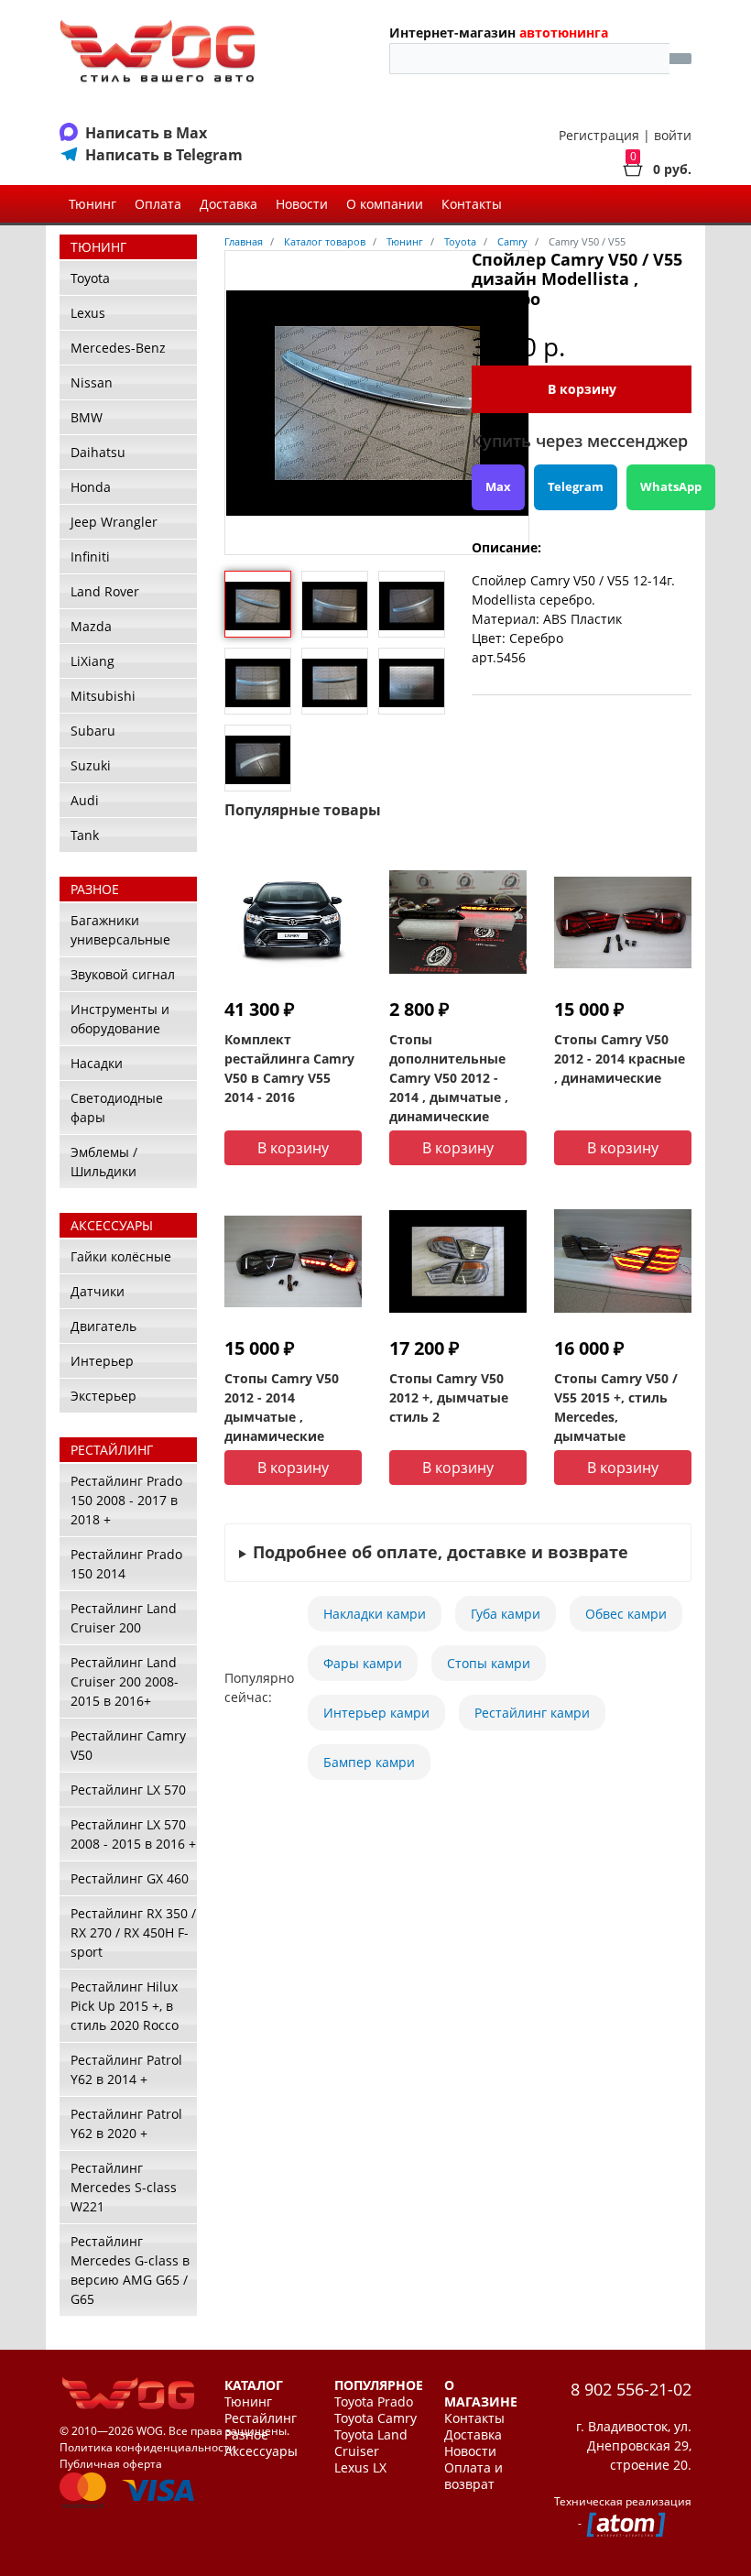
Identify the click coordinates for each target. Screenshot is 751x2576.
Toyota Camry (375, 2418)
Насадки (97, 1063)
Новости (302, 204)
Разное (246, 2435)
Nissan (92, 382)
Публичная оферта (111, 2464)
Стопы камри (489, 1663)
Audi (85, 800)
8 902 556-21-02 (631, 2389)
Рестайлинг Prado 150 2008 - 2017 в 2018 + (126, 1500)
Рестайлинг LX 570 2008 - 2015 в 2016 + (133, 1834)
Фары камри (363, 1663)
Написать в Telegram (164, 155)
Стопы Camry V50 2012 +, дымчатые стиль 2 (449, 1397)
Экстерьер (103, 1396)
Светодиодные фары (117, 1108)
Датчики (98, 1291)
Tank (85, 835)
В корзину (582, 389)
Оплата (158, 204)
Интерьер (102, 1361)
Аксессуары (261, 2451)
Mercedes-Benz (118, 348)
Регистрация (599, 135)
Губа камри (506, 1614)
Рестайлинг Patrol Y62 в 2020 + (126, 2123)
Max (498, 486)
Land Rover (105, 591)
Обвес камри (626, 1614)
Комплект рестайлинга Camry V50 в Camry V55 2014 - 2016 (289, 1068)
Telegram (576, 486)
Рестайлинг (261, 2418)
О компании (385, 204)
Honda (91, 487)
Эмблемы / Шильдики (104, 1162)
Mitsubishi (103, 696)
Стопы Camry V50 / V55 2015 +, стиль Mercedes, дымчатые (616, 1407)
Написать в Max (146, 133)
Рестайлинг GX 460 (130, 1878)
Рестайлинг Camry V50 (128, 1745)
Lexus (88, 313)
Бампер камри (369, 1762)
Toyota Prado (374, 2402)
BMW (87, 417)
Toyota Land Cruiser (371, 2443)
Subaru (93, 731)
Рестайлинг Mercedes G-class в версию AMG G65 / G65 (130, 2270)
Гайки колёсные (121, 1256)
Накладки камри (375, 1614)
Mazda (91, 626)
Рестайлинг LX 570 (128, 1790)
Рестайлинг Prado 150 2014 (126, 1564)
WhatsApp (671, 486)
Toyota (90, 278)
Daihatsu (98, 452)
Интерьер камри (376, 1713)
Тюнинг (93, 204)
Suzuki (91, 765)
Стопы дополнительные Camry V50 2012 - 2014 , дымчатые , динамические (449, 1078)
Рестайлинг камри (532, 1713)
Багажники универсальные (120, 930)
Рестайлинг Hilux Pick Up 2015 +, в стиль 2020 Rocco (125, 2006)
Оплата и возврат (473, 2476)
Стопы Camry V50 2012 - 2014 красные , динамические (620, 1059)
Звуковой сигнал (123, 974)
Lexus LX (360, 2468)
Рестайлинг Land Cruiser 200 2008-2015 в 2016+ (125, 1681)
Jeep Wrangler (114, 522)
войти (673, 135)
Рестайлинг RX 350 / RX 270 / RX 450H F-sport (133, 1932)
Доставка (229, 204)
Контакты (472, 204)
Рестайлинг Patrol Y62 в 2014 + (126, 2069)
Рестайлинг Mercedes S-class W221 (124, 2187)
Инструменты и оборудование (120, 1019)
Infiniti (90, 557)
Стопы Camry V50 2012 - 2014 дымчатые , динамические (282, 1407)
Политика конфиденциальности (148, 2447)
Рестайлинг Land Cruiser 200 (124, 1618)
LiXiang (93, 661)
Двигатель (103, 1326)
